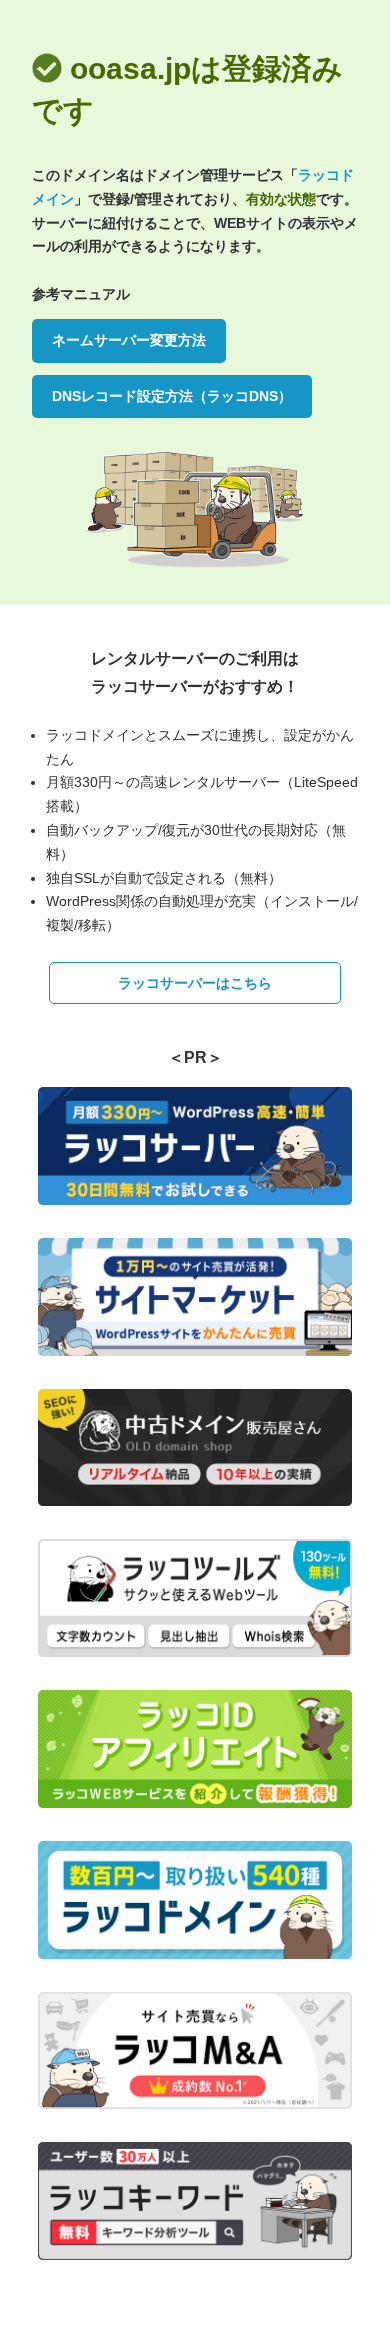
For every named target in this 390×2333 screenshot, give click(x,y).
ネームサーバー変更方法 (129, 340)
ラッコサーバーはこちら (195, 983)
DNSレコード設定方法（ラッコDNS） (172, 396)
